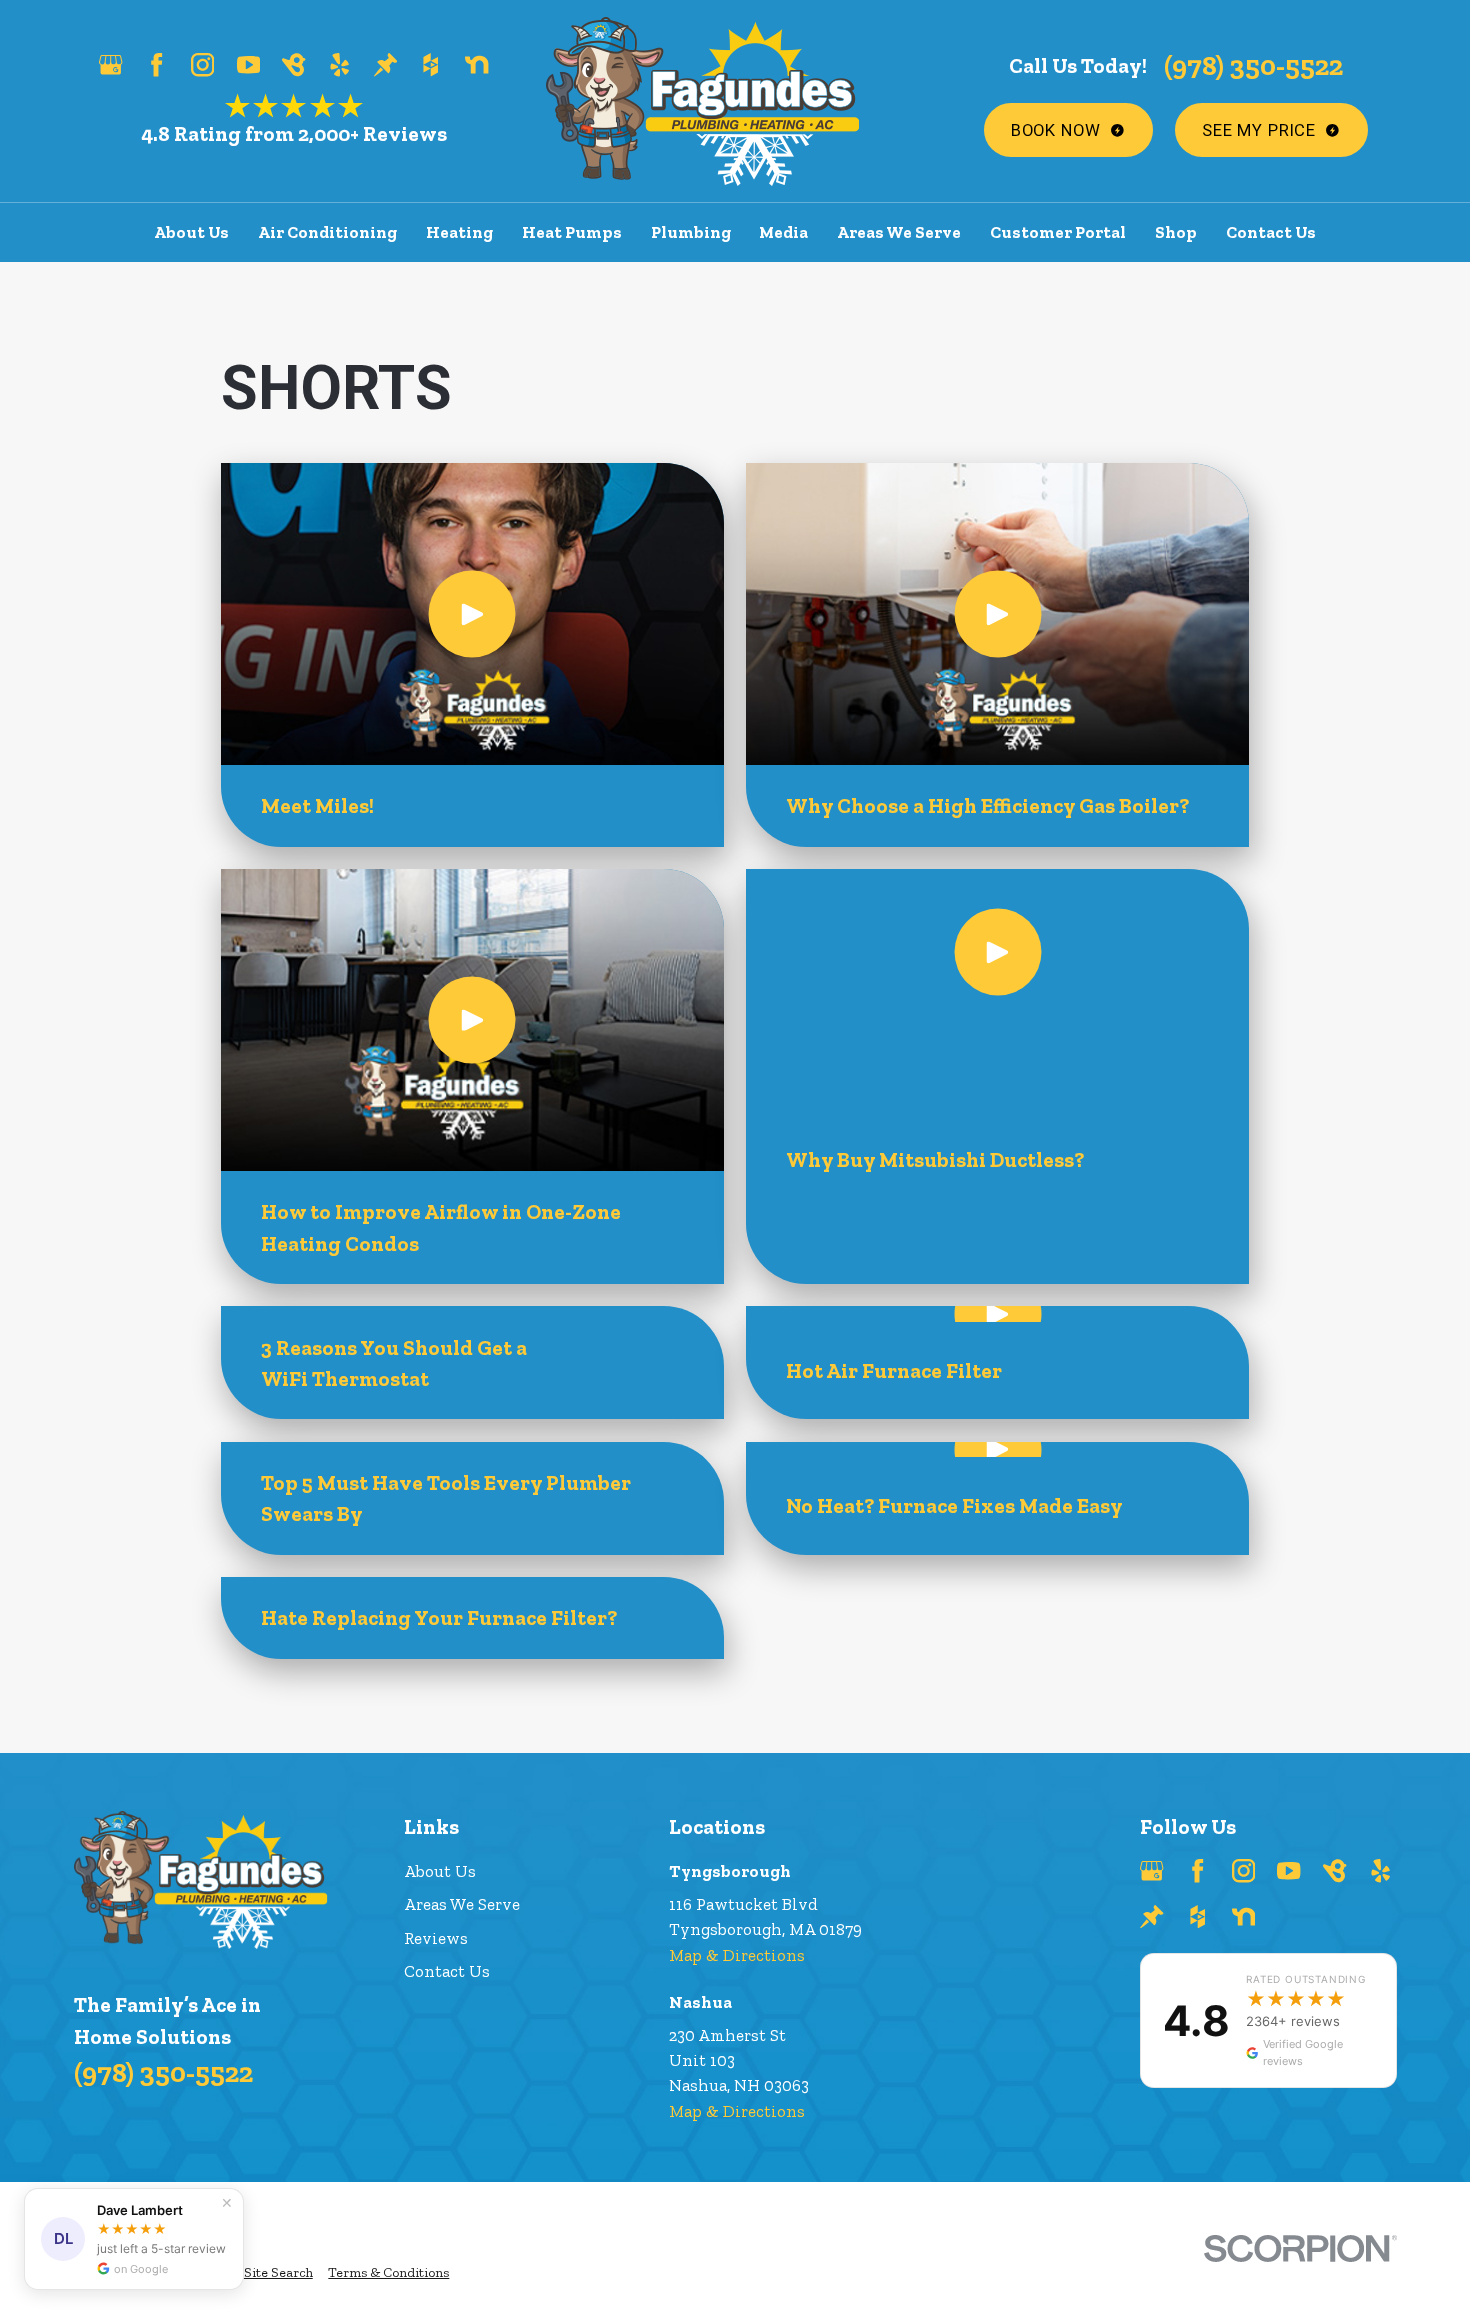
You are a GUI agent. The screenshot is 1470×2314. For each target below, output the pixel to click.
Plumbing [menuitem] (691, 232)
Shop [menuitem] (1176, 232)
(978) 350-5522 (1253, 65)
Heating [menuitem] (459, 232)
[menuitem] (278, 2273)
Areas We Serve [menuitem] (899, 232)
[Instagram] (202, 64)
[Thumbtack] (385, 64)
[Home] (703, 101)
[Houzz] (430, 64)
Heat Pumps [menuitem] (572, 232)
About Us (440, 1871)
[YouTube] (248, 64)
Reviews (436, 1938)
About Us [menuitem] (191, 232)
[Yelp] (339, 64)
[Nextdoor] (476, 64)
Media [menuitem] (783, 232)
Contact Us (447, 1971)
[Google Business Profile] (110, 64)
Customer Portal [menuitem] (1058, 232)
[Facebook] (156, 64)
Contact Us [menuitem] (1271, 232)
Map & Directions (737, 1955)
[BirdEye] (293, 64)
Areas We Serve (462, 1904)
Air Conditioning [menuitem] (327, 232)
